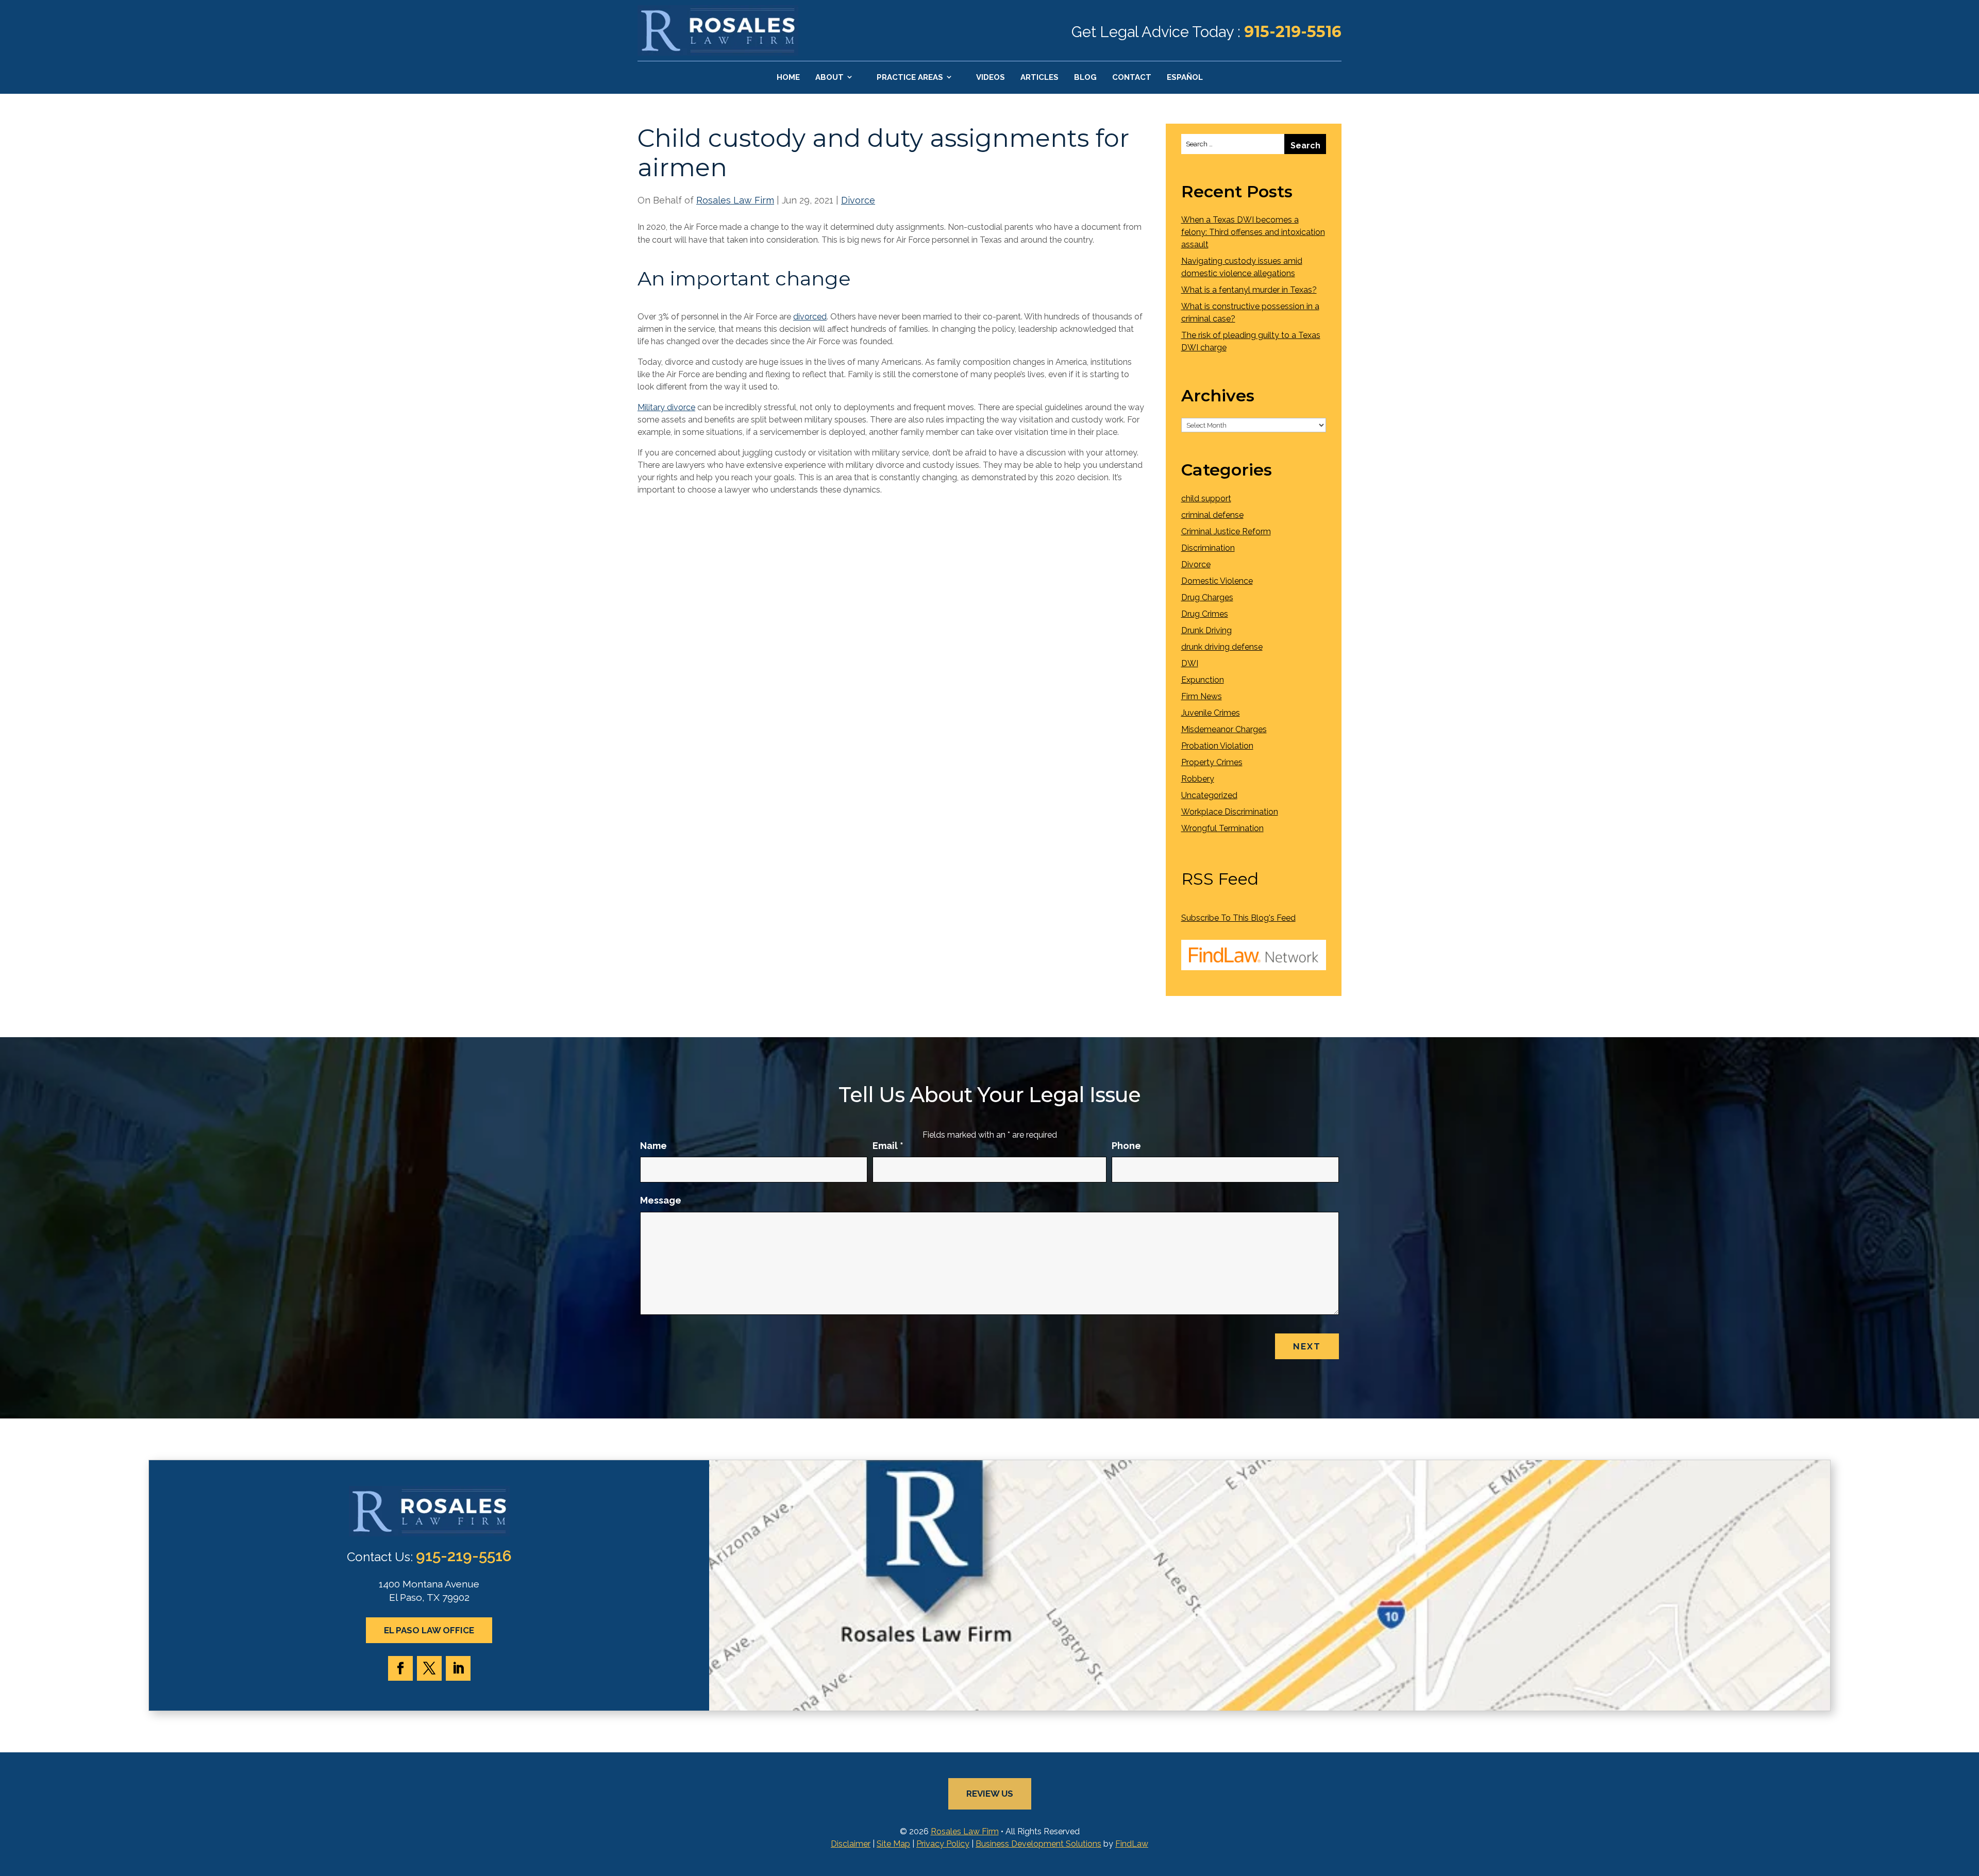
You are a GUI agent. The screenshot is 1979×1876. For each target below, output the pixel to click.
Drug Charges (1207, 597)
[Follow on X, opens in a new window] (429, 1668)
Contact (1132, 77)
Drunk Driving (1206, 630)
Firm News (1202, 696)
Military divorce (666, 407)
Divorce (858, 200)
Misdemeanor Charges (1224, 729)
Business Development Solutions (1038, 1844)
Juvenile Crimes (1211, 713)
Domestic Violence (1217, 581)
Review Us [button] (990, 1794)
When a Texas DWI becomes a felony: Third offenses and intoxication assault (1253, 232)
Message (661, 1200)
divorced (810, 317)
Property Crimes (1212, 762)
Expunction (1203, 680)
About (829, 77)
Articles (1039, 77)
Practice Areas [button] (910, 77)
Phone (1126, 1146)
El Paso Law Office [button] (429, 1630)
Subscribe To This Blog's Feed (1238, 918)
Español (1185, 77)
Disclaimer (851, 1844)
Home (788, 77)
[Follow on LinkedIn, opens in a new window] (458, 1668)
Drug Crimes (1205, 614)
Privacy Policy (943, 1844)
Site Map (893, 1844)
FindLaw (1132, 1844)
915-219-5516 (1293, 32)
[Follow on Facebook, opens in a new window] (400, 1668)
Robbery (1198, 779)
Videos (991, 77)
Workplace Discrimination (1230, 812)
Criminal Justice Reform (1226, 531)
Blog (1085, 77)
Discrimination (1208, 548)
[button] (1969, 1801)
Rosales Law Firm (735, 200)
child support (1206, 498)
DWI (1190, 663)
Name (653, 1146)
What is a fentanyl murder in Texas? (1249, 290)
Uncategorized (1209, 795)
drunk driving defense (1222, 647)
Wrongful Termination (1222, 828)
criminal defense (1212, 515)
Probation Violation (1217, 746)
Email (888, 1146)
